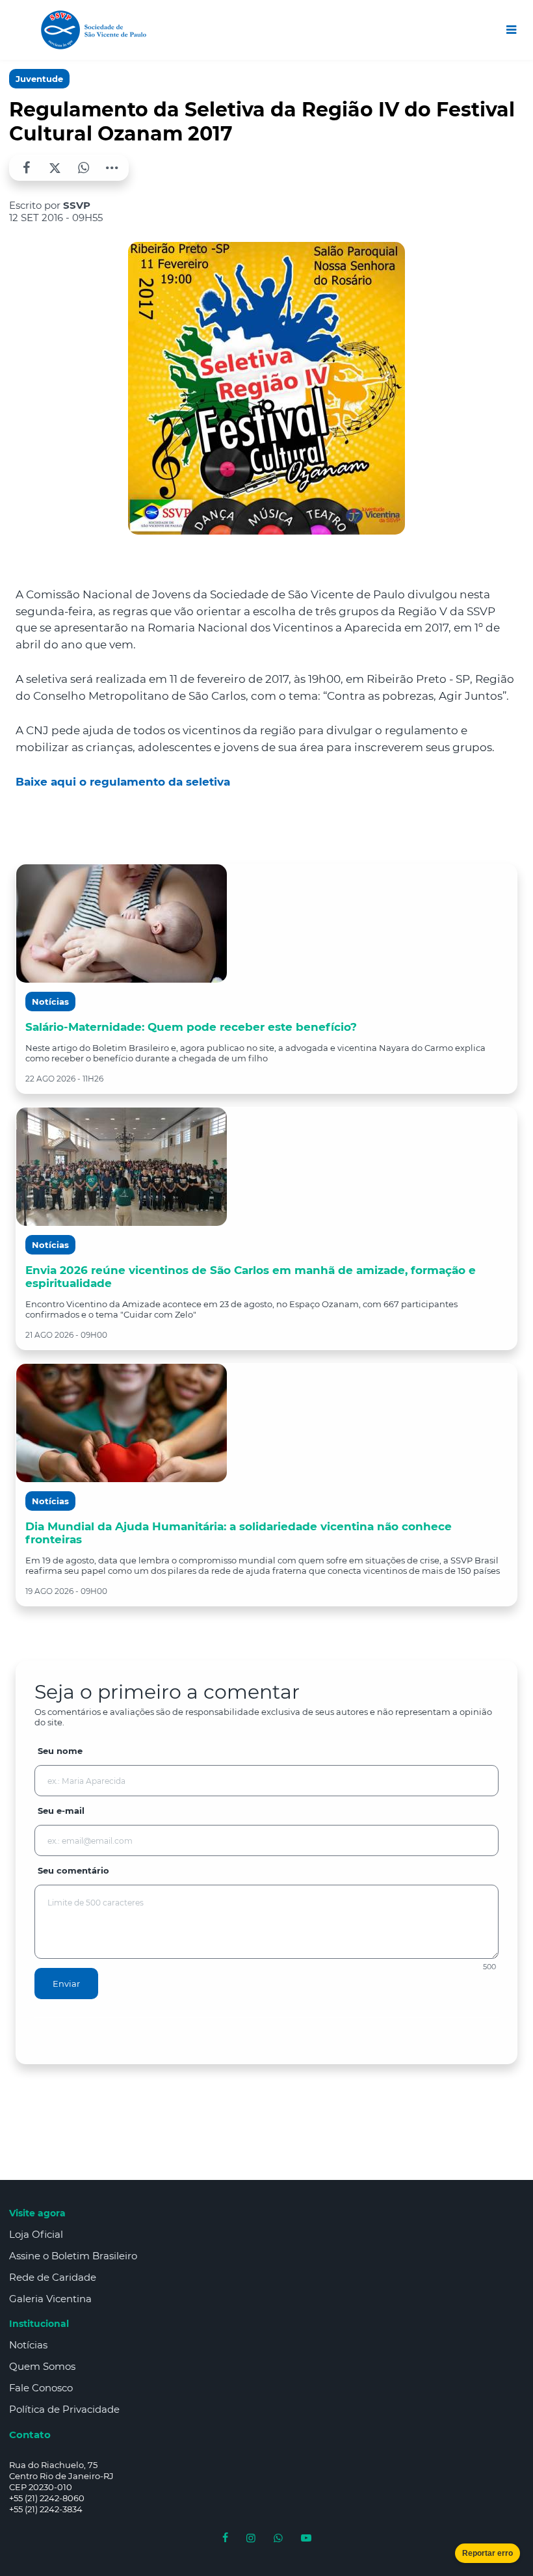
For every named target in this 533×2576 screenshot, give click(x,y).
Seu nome (60, 1751)
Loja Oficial (36, 2234)
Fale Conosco (41, 2388)
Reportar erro (487, 2553)
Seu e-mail (61, 1811)
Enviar (66, 1984)
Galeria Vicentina (50, 2299)
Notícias (28, 2345)
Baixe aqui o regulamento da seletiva (123, 782)
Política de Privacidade (64, 2409)
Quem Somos (42, 2366)
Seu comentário (73, 1870)
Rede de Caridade (53, 2277)
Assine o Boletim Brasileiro (73, 2256)
